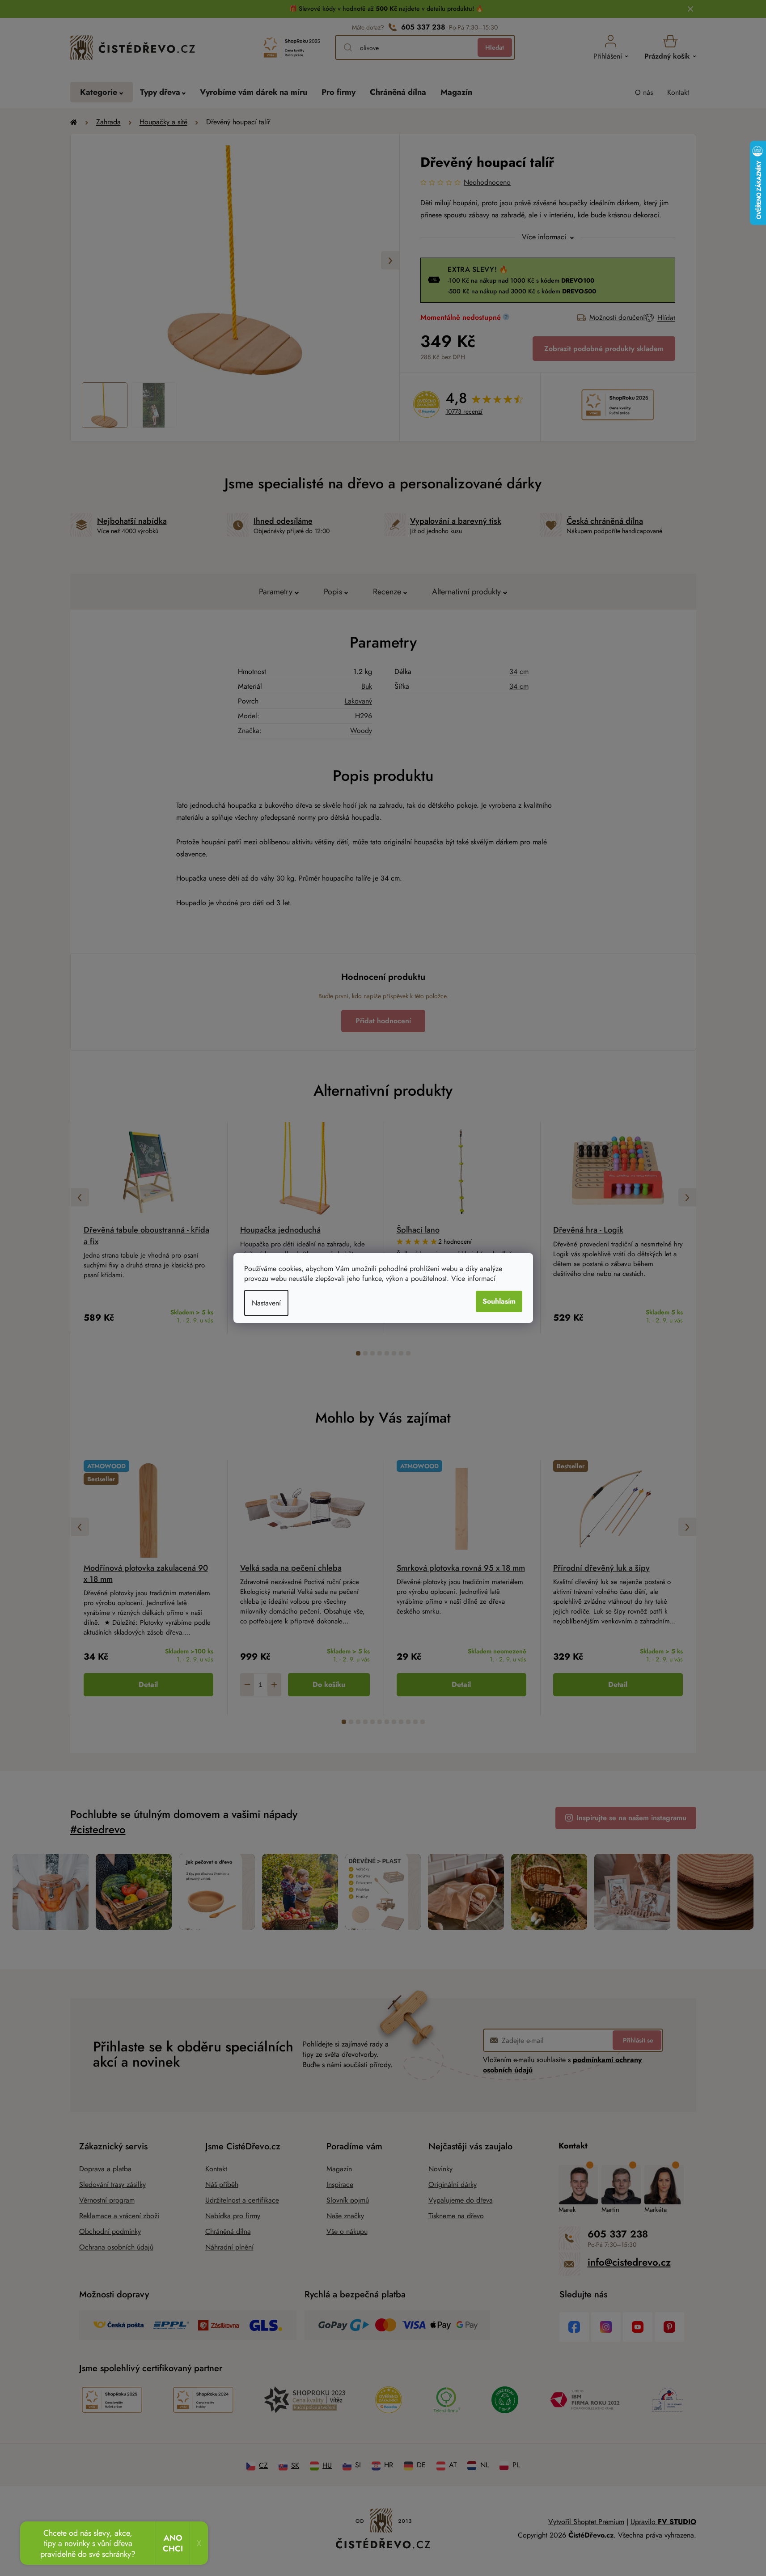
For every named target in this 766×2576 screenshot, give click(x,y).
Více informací (473, 1278)
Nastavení (266, 1303)
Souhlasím (499, 1301)
